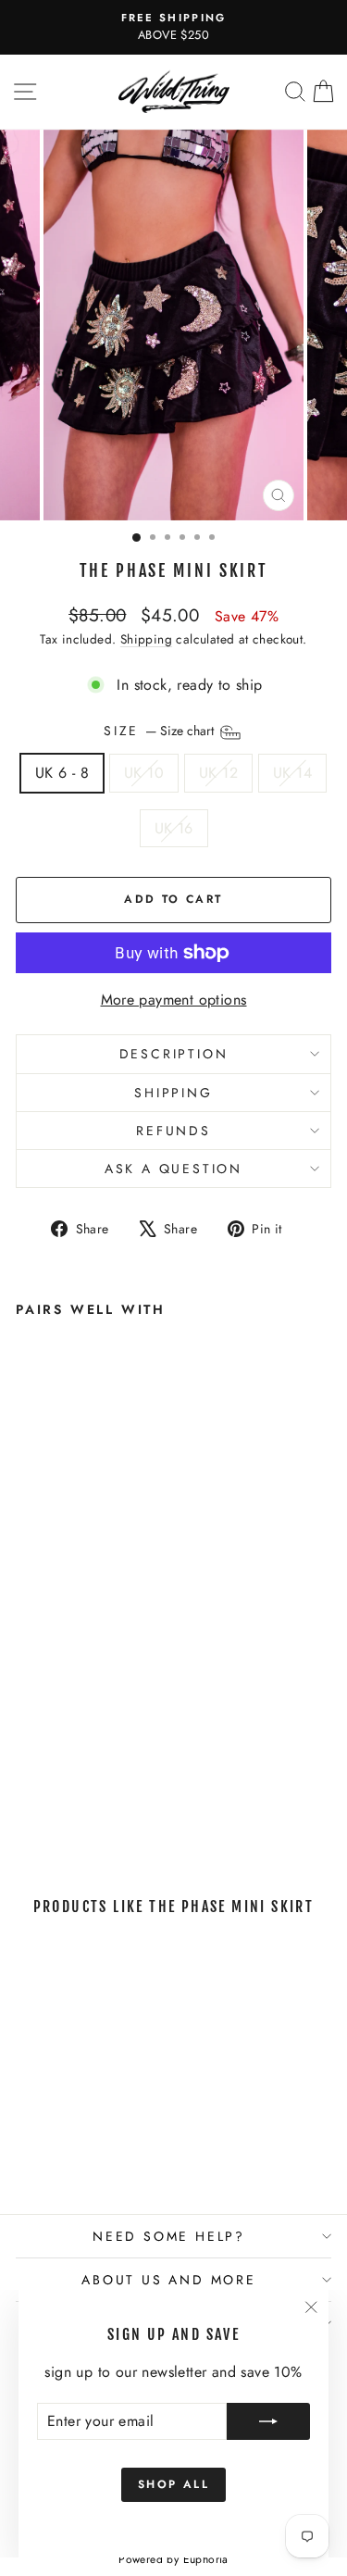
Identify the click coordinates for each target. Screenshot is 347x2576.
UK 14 (292, 773)
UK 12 (218, 773)
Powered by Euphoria (173, 2559)
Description (174, 1054)
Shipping (146, 639)
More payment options (174, 1000)
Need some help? (169, 2236)
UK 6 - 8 (62, 773)
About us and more (169, 2280)
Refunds (173, 1131)
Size (161, 732)
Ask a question (173, 1169)
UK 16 (174, 828)
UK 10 (144, 773)
